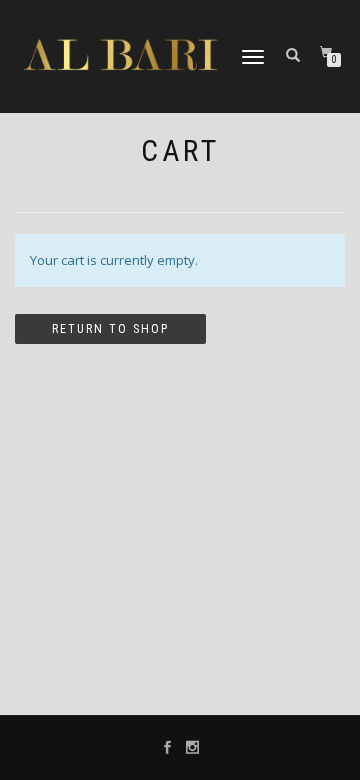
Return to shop (110, 329)
